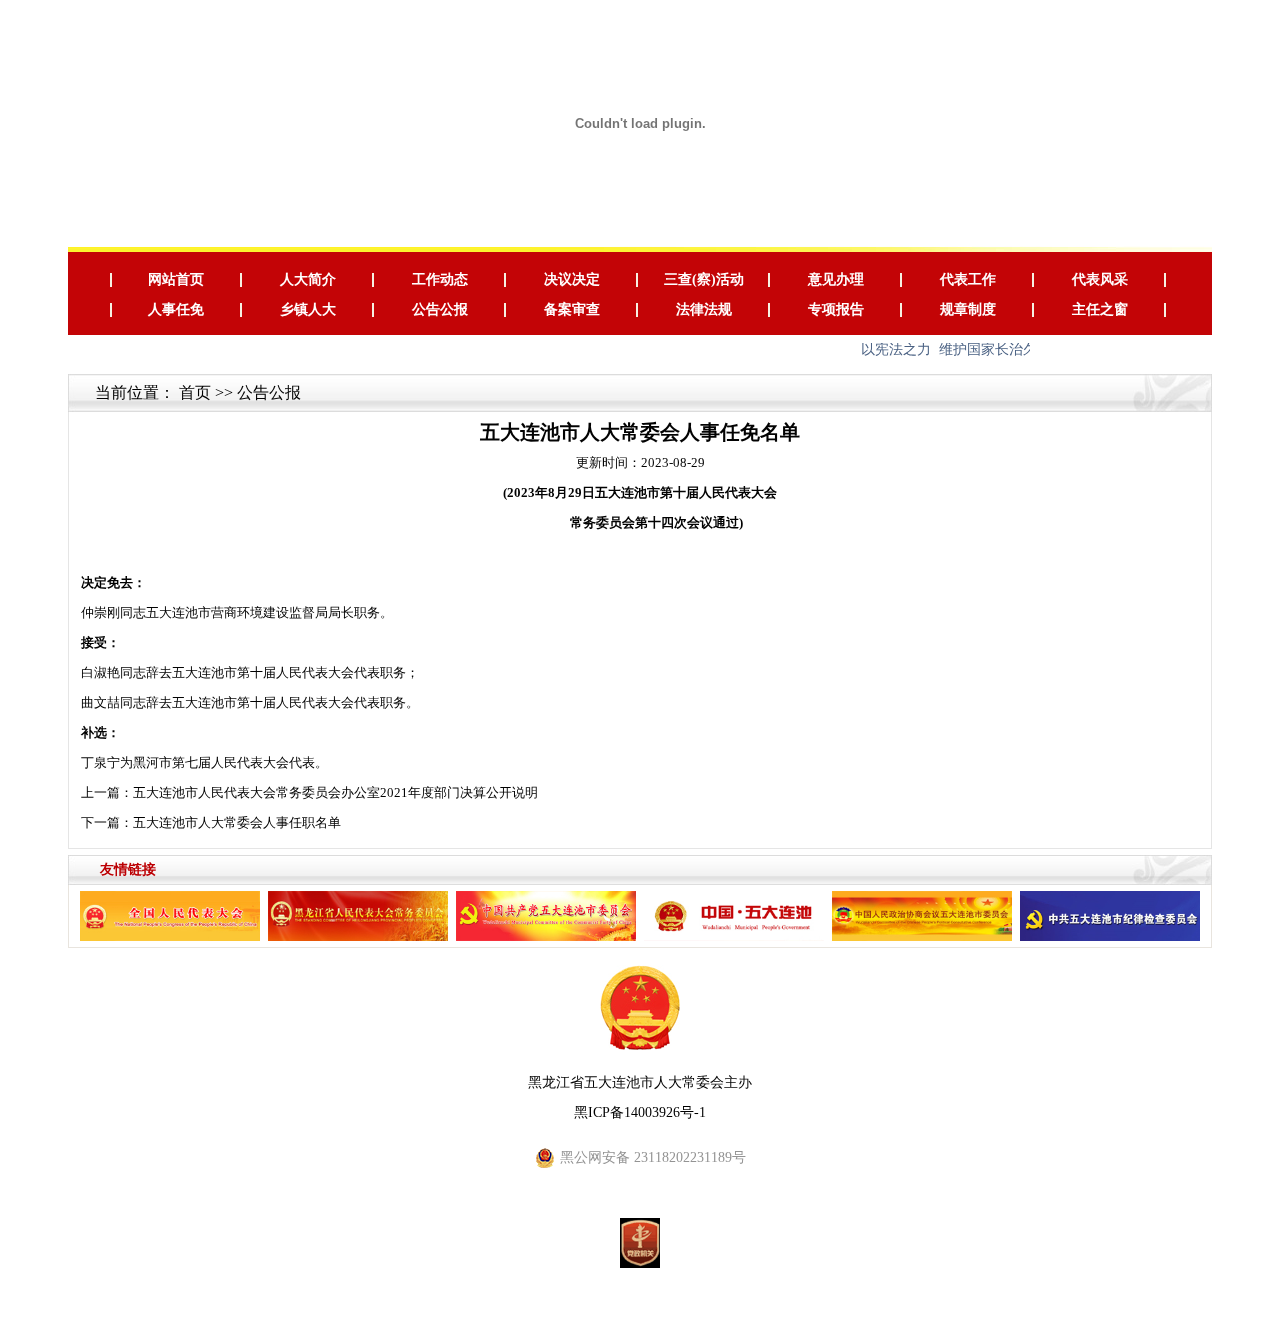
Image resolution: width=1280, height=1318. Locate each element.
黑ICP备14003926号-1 (640, 1112)
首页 (195, 392)
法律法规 (704, 309)
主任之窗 (1100, 309)
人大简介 (308, 279)
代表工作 (968, 279)
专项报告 (836, 309)
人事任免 (176, 309)
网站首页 (176, 279)
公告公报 (440, 309)
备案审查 (572, 309)
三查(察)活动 (704, 279)
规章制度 (968, 309)
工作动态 (440, 279)
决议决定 (572, 279)
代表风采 (1100, 279)
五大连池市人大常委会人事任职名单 (237, 822)
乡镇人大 (308, 309)
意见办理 (836, 279)
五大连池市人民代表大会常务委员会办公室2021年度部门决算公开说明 (335, 792)
